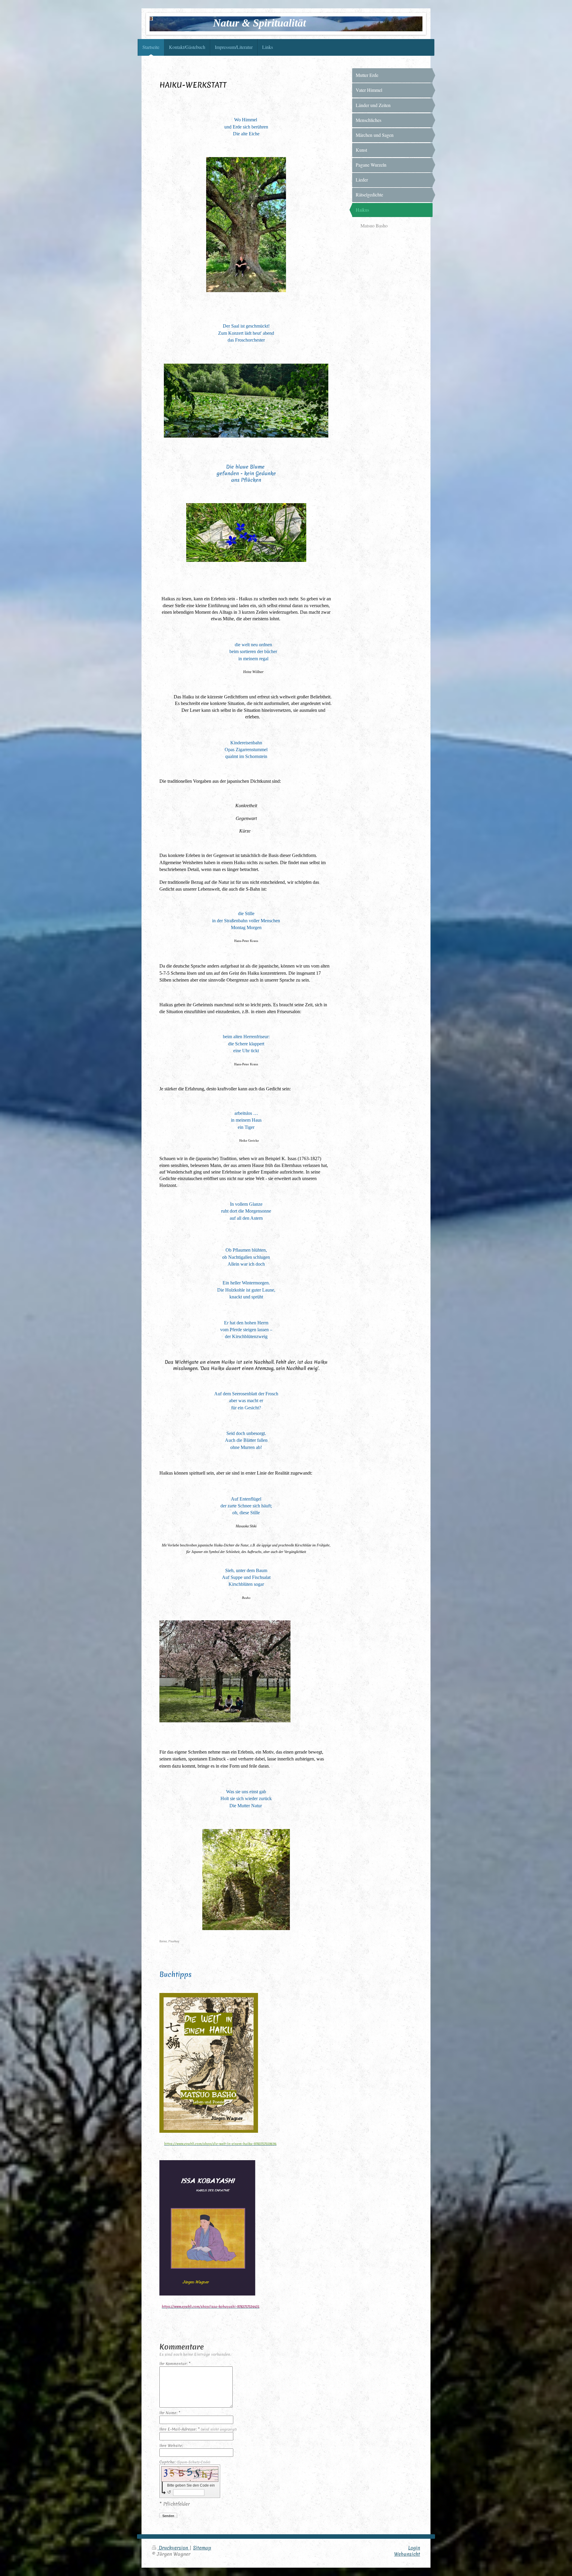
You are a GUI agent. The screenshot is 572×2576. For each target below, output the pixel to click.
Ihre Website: (171, 2446)
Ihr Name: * (170, 2413)
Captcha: (185, 2462)
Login (414, 2548)
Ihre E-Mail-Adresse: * (198, 2429)
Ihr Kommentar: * (175, 2364)
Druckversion (173, 2548)
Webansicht (407, 2554)
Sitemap (202, 2548)
